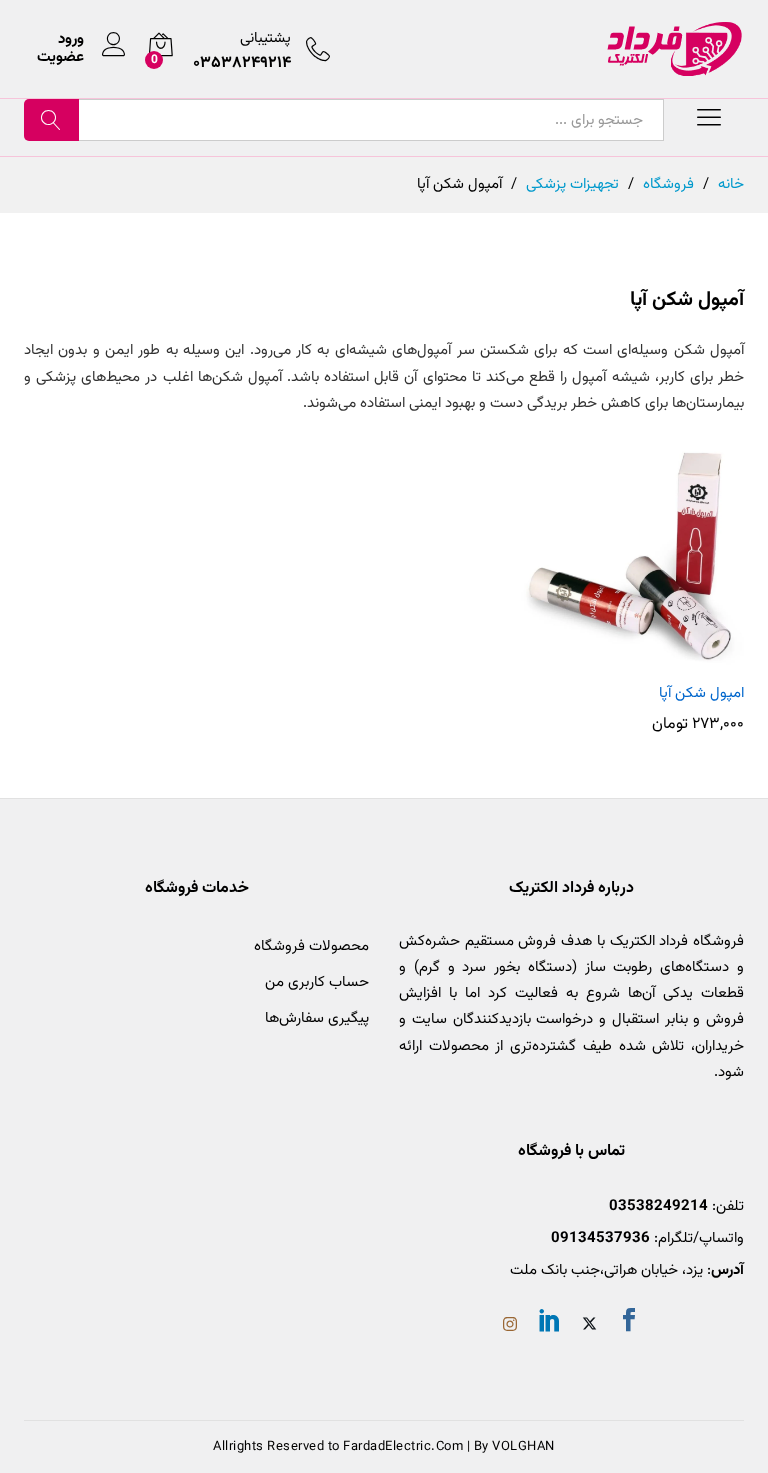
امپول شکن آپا (701, 693)
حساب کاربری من (317, 982)
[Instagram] (510, 1327)
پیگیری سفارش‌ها (317, 1018)
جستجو (51, 120)
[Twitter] (589, 1327)
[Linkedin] (550, 1324)
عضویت (60, 58)
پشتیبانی (265, 38)
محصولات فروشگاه (311, 946)
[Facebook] (629, 1324)
